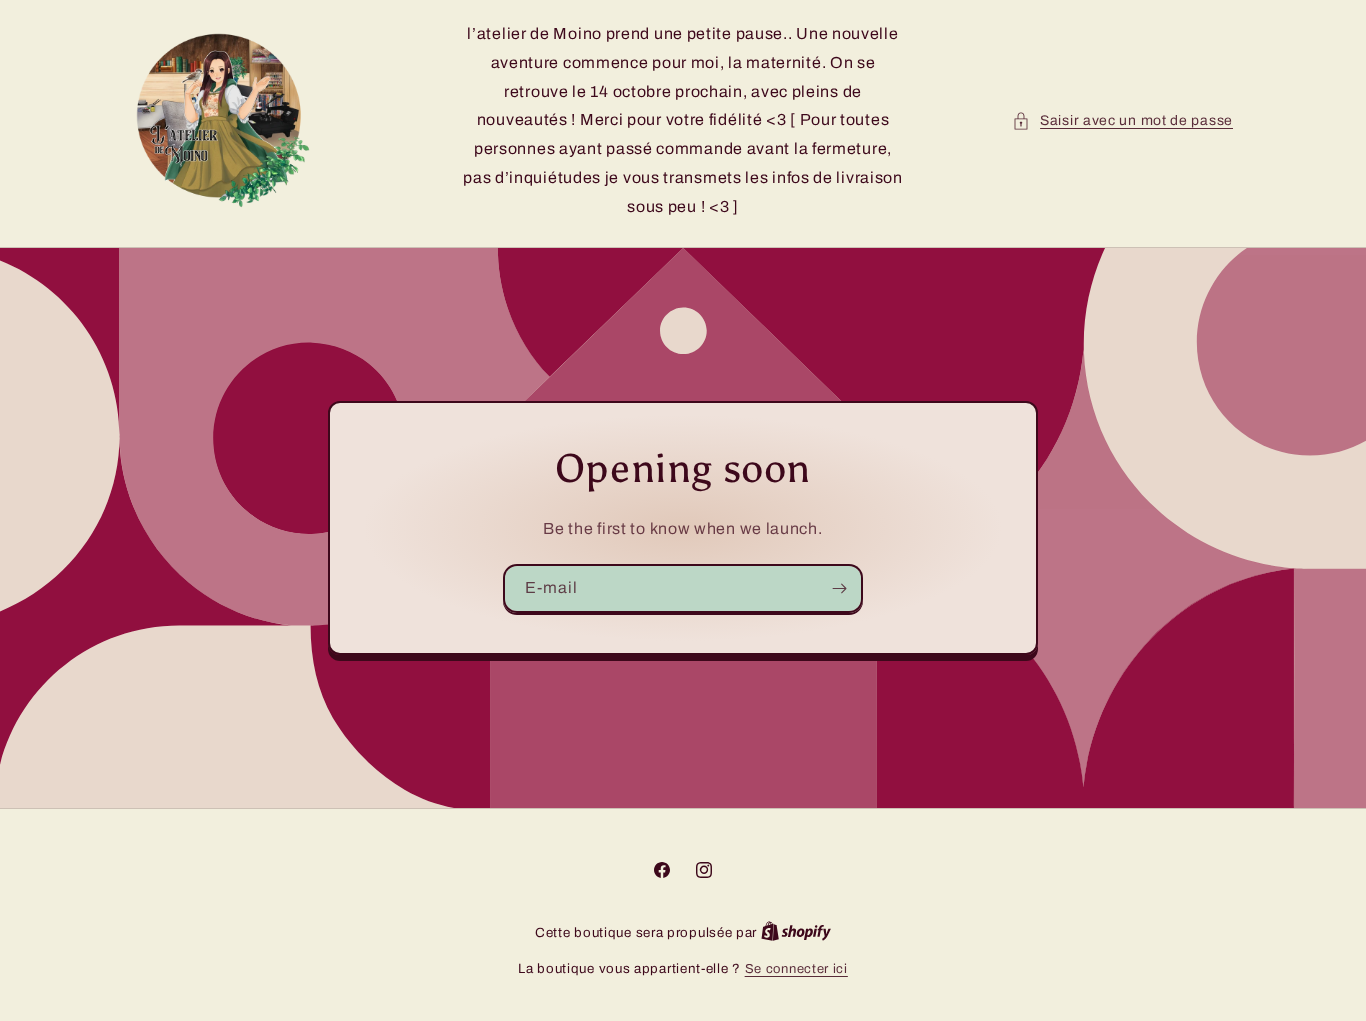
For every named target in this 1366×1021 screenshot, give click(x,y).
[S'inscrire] (839, 587)
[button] (1122, 120)
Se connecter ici (796, 969)
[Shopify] (796, 933)
